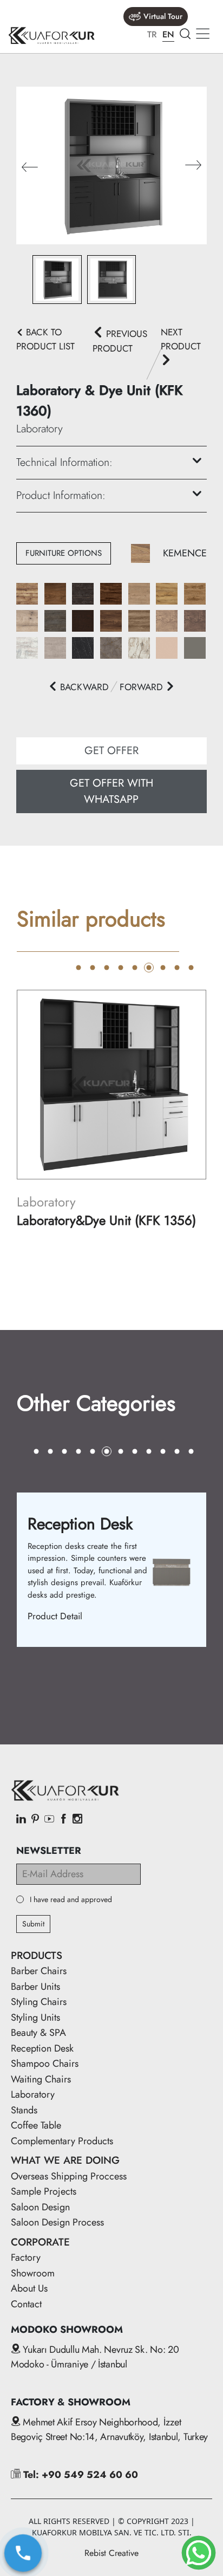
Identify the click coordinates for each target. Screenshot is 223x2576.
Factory (26, 2257)
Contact (26, 2304)
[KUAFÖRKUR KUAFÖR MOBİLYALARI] (51, 35)
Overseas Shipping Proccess (69, 2176)
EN (168, 34)
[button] (193, 166)
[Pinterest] (35, 1820)
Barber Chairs (39, 1971)
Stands (24, 2110)
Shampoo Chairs (45, 2064)
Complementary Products (62, 2141)
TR (152, 34)
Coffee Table (36, 2125)
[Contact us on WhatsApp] (199, 2553)
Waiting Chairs (41, 2079)
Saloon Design (40, 2207)
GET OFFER (111, 751)
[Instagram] (77, 1820)
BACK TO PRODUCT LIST (45, 339)
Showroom (33, 2273)
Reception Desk (42, 2048)
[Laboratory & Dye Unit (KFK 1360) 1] (111, 164)
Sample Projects (44, 2191)
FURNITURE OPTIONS (64, 553)
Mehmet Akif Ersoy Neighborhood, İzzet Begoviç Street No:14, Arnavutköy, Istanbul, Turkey (109, 2429)
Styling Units (35, 2017)
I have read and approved (71, 1900)
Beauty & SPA (38, 2033)
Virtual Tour (163, 16)
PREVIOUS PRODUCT (120, 341)
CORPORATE (40, 2242)
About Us (29, 2288)
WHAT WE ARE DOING (65, 2160)
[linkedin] (21, 1820)
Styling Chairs (39, 2002)
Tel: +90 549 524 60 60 (79, 2475)
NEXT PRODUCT (181, 339)
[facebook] (63, 1820)
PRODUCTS (37, 1955)
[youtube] (49, 1820)
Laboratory (33, 2094)
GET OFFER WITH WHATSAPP (111, 791)
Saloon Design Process (57, 2222)
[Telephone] (23, 2553)
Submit (33, 1924)
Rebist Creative (111, 2553)
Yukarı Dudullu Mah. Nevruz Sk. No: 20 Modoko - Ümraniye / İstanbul (95, 2357)
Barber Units (35, 1987)
